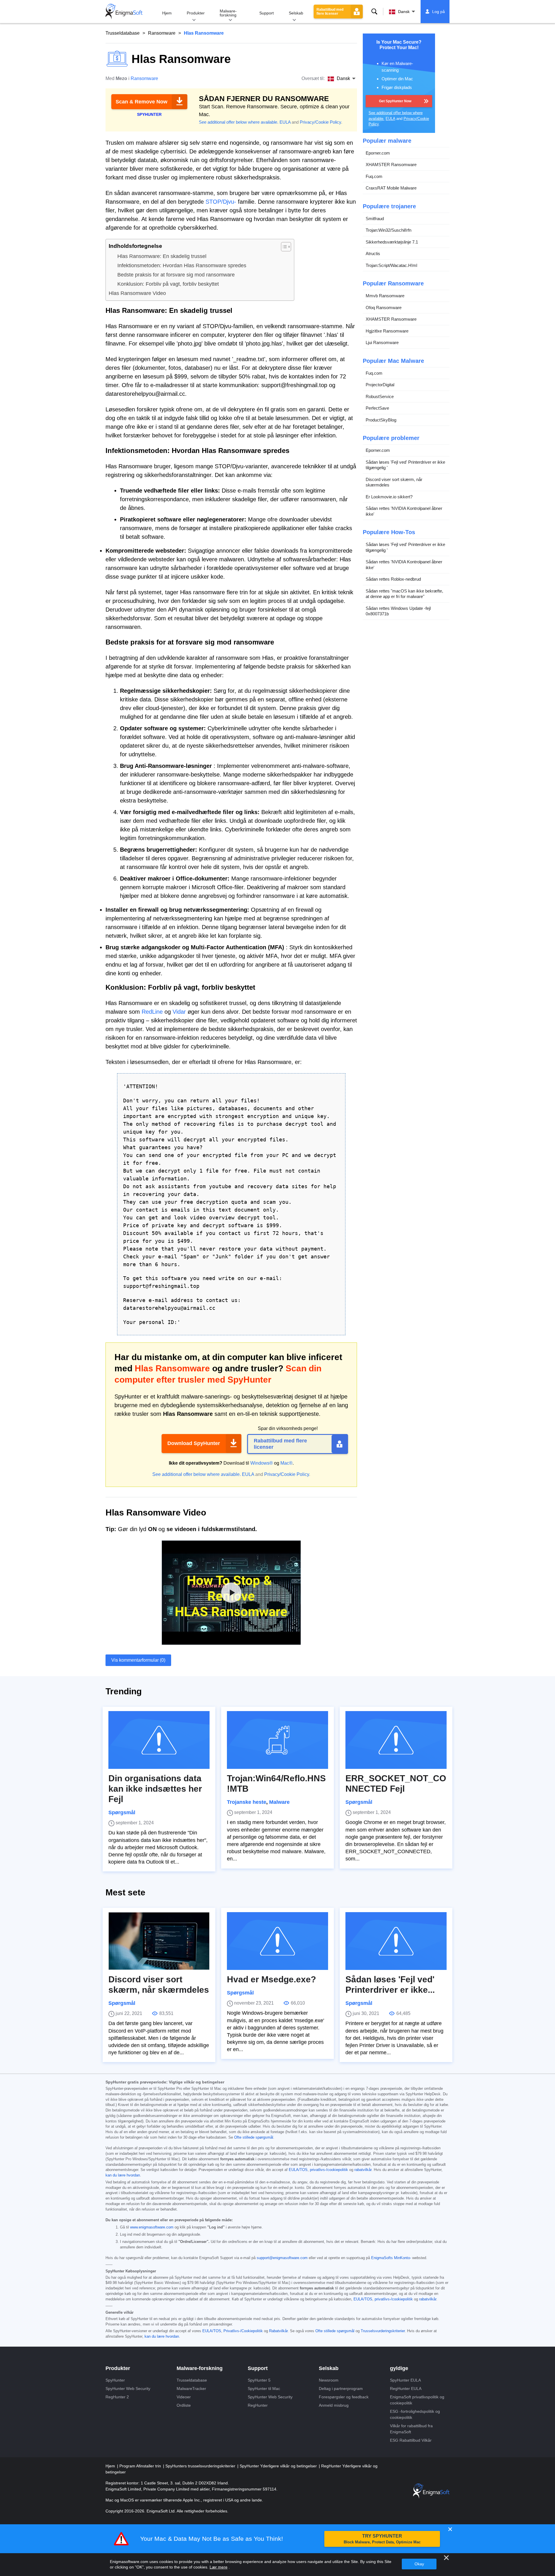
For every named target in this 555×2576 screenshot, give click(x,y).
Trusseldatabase (123, 33)
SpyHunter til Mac (264, 2389)
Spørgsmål (122, 1812)
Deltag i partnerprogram (341, 2389)
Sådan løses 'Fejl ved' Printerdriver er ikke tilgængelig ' (405, 465)
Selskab (296, 13)
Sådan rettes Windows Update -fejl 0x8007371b (398, 611)
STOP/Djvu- (221, 202)
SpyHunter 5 (259, 2380)
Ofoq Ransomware (384, 308)
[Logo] (124, 12)
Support (267, 13)
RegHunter (258, 2405)
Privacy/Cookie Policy (320, 122)
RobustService (380, 396)
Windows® (262, 1463)
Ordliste (184, 2405)
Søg (374, 12)
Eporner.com (378, 153)
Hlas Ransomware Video (137, 293)
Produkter (196, 13)
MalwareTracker (191, 2389)
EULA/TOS (298, 2170)
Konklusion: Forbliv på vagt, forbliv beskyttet (168, 284)
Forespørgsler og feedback (344, 2397)
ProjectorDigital (380, 385)
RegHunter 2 (117, 2397)
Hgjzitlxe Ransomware (387, 331)
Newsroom (329, 2380)
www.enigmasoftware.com (152, 2227)
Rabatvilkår (278, 2331)
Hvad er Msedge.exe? (271, 1979)
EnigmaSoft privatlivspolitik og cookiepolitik (417, 2400)
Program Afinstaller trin (141, 2466)
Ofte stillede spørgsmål (254, 2137)
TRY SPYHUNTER (382, 2539)
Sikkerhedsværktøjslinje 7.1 (392, 242)
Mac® (286, 1463)
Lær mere (219, 2567)
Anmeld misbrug (334, 2405)
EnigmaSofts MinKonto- (391, 2258)
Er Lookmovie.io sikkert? (389, 497)
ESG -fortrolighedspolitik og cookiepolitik (415, 2414)
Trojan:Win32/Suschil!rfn (388, 230)
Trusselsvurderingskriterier (383, 2331)
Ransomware (162, 33)
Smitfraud (375, 219)
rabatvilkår (363, 2170)
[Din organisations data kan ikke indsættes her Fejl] (159, 1740)
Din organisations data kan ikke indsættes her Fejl (155, 1789)
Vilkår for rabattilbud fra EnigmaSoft (411, 2429)
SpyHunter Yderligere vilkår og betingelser (279, 2466)
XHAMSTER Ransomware (391, 165)
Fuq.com (374, 176)
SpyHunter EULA (405, 2380)
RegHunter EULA (406, 2389)
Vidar (179, 1012)
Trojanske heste (247, 1802)
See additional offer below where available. (239, 122)
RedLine (152, 1012)
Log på (439, 12)
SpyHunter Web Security (128, 2389)
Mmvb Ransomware (385, 296)
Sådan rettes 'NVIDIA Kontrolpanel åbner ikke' (404, 511)
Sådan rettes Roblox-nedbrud (393, 579)
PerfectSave (377, 408)
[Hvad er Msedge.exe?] (277, 1941)
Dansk (404, 12)
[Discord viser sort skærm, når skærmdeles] (159, 1941)
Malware (279, 1802)
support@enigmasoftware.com (282, 2258)
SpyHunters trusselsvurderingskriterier (201, 2466)
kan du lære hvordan (123, 2175)
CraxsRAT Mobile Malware (391, 188)
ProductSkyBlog (381, 420)
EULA (285, 122)
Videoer (184, 2397)
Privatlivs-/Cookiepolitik (243, 2331)
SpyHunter (115, 2380)
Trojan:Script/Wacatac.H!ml (391, 265)
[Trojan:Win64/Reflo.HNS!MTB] (277, 1740)
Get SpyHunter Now (395, 101)
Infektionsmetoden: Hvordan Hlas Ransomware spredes (182, 265)
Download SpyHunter (194, 1443)
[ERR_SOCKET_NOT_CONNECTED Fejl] (396, 1740)
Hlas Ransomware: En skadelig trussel (162, 256)
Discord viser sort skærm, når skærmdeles (394, 482)
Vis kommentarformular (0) (138, 1660)
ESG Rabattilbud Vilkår (411, 2440)
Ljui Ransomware (382, 342)
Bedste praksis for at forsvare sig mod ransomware (176, 275)
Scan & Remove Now (141, 102)
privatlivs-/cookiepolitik (329, 2170)
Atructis (373, 253)
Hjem (167, 13)
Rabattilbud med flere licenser (330, 12)
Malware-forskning (228, 13)
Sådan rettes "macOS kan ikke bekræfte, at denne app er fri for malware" (404, 594)
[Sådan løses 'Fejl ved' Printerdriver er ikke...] (396, 1941)
